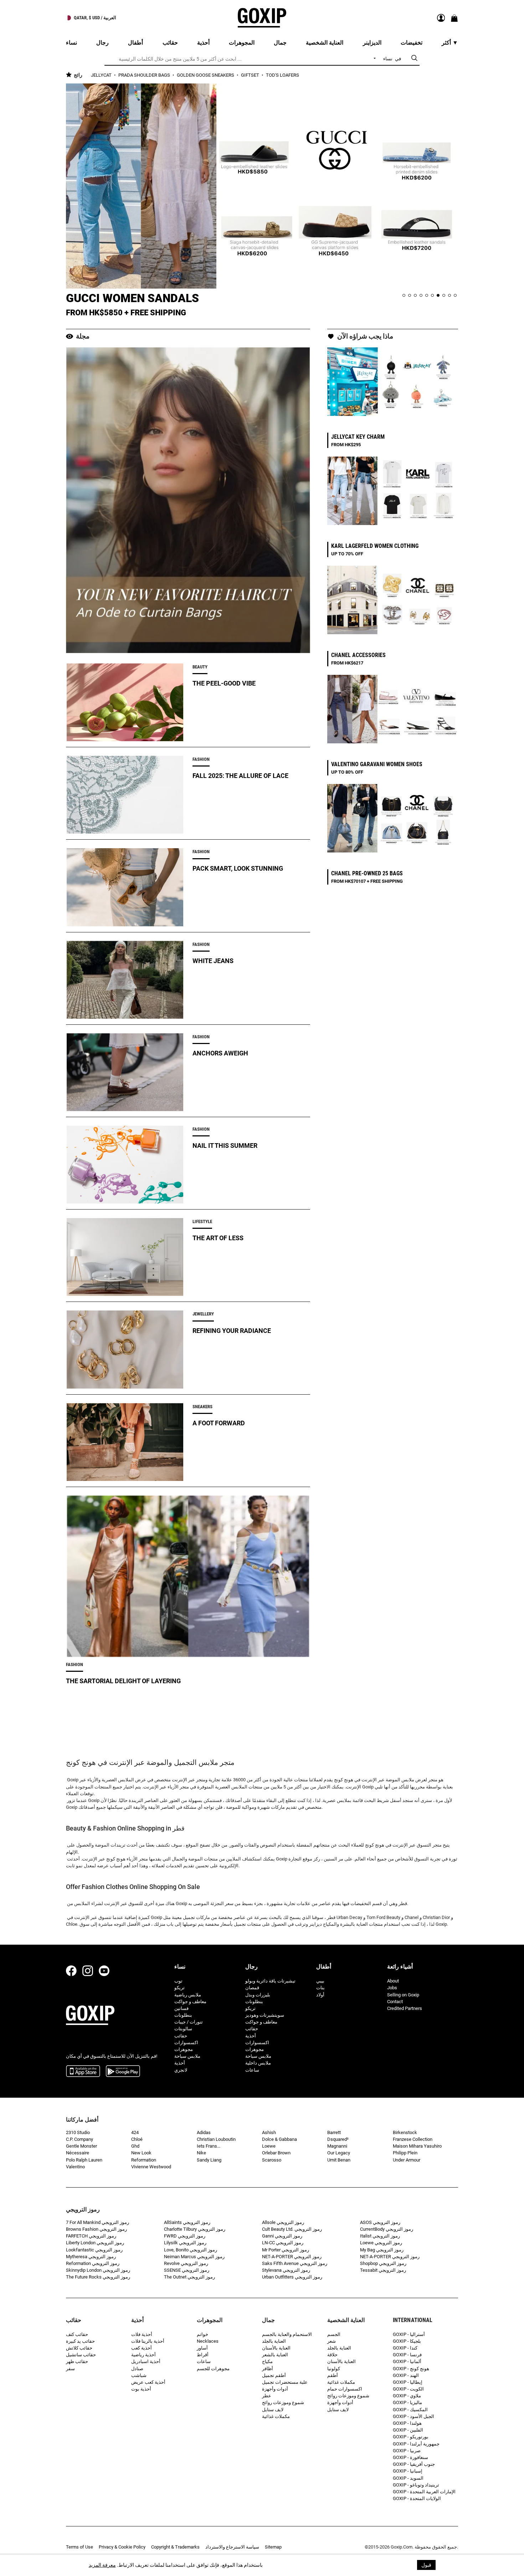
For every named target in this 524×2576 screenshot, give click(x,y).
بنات (320, 1988)
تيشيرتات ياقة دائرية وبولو (270, 1981)
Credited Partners (405, 2008)
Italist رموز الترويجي (380, 2236)
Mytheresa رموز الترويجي (91, 2257)
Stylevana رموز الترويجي (286, 2270)
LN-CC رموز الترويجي (283, 2243)
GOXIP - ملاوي (407, 2396)
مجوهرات (184, 2049)
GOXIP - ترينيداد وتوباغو (416, 2485)
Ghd (135, 2146)
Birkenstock (405, 2132)
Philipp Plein (405, 2153)
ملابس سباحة (187, 2056)
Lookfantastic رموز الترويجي (94, 2250)
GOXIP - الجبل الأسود (413, 2416)
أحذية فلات (142, 2334)
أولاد (320, 1995)
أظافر (268, 2369)
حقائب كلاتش (79, 2348)
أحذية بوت (141, 2389)
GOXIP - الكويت (408, 2389)
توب (178, 1981)
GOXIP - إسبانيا (408, 2471)
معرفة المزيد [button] (102, 2565)
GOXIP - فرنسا (407, 2355)
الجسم (334, 2334)
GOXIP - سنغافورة (410, 2457)
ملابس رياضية (188, 1995)
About (393, 1981)
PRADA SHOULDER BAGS (145, 75)
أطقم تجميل (274, 2375)
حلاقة (332, 2355)
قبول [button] (426, 2565)
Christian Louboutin (216, 2139)
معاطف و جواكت (190, 2002)
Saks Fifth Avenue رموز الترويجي (295, 2263)
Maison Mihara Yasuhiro (417, 2146)
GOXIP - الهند (406, 2375)
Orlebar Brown (276, 2153)
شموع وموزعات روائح (283, 2402)
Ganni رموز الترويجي (282, 2236)
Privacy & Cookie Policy (122, 2547)
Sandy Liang (209, 2160)
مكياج (267, 2361)
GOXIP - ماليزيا (407, 2402)
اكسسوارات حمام (345, 2389)
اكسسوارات (186, 2043)
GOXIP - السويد (408, 2478)
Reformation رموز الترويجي (93, 2263)
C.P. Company (79, 2139)
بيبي (320, 1981)
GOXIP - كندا (405, 2348)
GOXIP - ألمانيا (407, 2361)
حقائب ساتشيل (81, 2355)
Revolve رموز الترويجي (186, 2263)
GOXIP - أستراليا (409, 2334)
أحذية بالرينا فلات (148, 2341)
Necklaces (208, 2341)
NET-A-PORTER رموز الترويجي (292, 2257)
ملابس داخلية (258, 2063)
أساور (202, 2348)
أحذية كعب (142, 2348)
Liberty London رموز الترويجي (95, 2243)
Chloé (137, 2139)
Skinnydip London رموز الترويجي (98, 2270)
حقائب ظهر (77, 2361)
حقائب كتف (77, 2334)
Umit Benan (339, 2160)
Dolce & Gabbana (279, 2139)
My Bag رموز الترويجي (382, 2250)
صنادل (137, 2369)
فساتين (181, 2008)
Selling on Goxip (403, 1995)
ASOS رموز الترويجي (380, 2222)
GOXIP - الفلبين (408, 2430)
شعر (332, 2341)
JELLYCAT (102, 75)
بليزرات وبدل (258, 1995)
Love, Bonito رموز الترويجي (191, 2250)
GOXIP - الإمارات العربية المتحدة (424, 2492)
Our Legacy (339, 2153)
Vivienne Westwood (151, 2167)
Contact (395, 2002)
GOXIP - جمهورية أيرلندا (416, 2444)
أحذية (180, 2063)
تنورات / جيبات (189, 2022)
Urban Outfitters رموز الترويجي (292, 2277)
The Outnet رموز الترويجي (189, 2277)
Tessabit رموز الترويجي (383, 2270)
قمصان (252, 1988)
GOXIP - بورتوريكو (411, 2437)
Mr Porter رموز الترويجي (286, 2250)
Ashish (269, 2132)
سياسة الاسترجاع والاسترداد (232, 2547)
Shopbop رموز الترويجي (383, 2263)
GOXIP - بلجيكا (407, 2341)
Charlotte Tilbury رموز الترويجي (195, 2229)
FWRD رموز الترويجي (185, 2236)
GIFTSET (251, 75)
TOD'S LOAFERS (282, 75)
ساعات (252, 2070)
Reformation (144, 2160)
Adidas (204, 2132)
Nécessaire (78, 2153)
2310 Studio (78, 2132)
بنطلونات (183, 2015)
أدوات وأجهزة (275, 2389)
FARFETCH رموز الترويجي (91, 2236)
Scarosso (272, 2160)
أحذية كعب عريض (148, 2382)
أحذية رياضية (143, 2355)
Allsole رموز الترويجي (283, 2222)
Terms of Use (79, 2547)
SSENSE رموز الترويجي (187, 2270)
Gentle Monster (81, 2146)
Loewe (269, 2146)
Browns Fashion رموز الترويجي (96, 2229)
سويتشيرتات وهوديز (265, 2015)
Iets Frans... (209, 2146)
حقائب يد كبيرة (80, 2341)
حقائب (181, 2036)
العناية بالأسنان (276, 2348)
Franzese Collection (413, 2139)
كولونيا (334, 2369)
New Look (141, 2153)
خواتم (202, 2334)
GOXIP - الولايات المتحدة (417, 2498)
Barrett (334, 2132)
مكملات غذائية (276, 2416)
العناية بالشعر (275, 2355)
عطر (267, 2396)
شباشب (139, 2375)
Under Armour (407, 2160)
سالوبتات (183, 2029)
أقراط (203, 2355)
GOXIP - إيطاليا (408, 2382)
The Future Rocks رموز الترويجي (98, 2277)
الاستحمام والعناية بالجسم (287, 2334)
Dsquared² (338, 2139)
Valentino (75, 2167)
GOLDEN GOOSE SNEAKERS (206, 75)
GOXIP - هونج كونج (411, 2369)
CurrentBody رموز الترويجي (387, 2229)
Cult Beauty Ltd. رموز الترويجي (292, 2229)
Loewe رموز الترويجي (381, 2243)
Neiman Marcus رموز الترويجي (194, 2257)
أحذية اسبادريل (146, 2361)
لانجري (181, 2070)
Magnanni (337, 2146)
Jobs (392, 1988)
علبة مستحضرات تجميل (285, 2382)
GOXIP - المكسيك (410, 2410)
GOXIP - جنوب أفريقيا (414, 2464)
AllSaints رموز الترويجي (187, 2222)
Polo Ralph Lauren (84, 2160)
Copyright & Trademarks (175, 2547)
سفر (70, 2369)
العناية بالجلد (274, 2341)
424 (135, 2132)
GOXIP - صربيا (407, 2451)
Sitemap (273, 2547)
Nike (201, 2153)
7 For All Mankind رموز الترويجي (97, 2222)
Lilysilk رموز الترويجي (185, 2243)
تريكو (179, 1988)
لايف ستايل (273, 2410)
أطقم (333, 2375)
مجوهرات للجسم (213, 2369)
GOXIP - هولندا (407, 2423)
